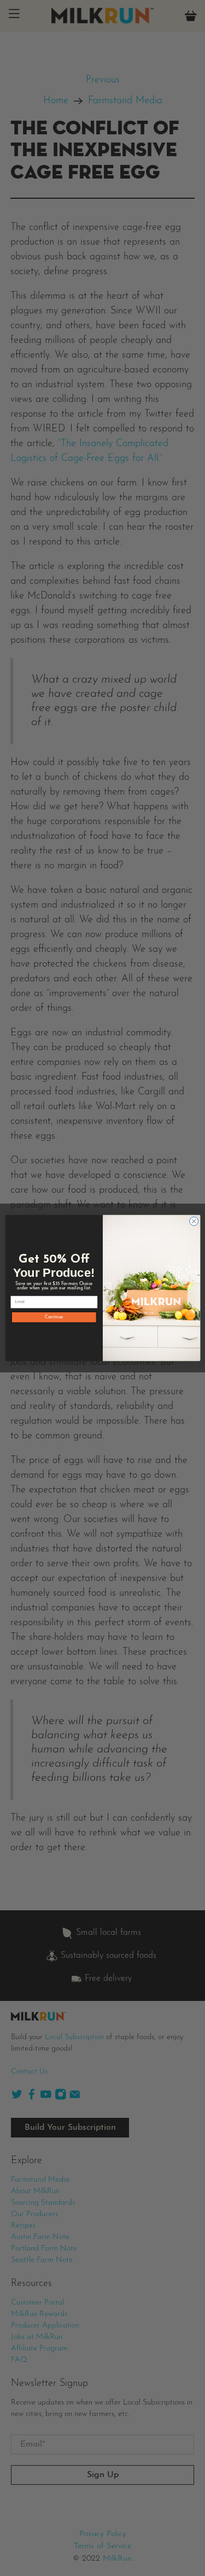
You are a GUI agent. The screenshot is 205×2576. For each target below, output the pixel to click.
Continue (54, 1317)
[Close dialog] (194, 1221)
